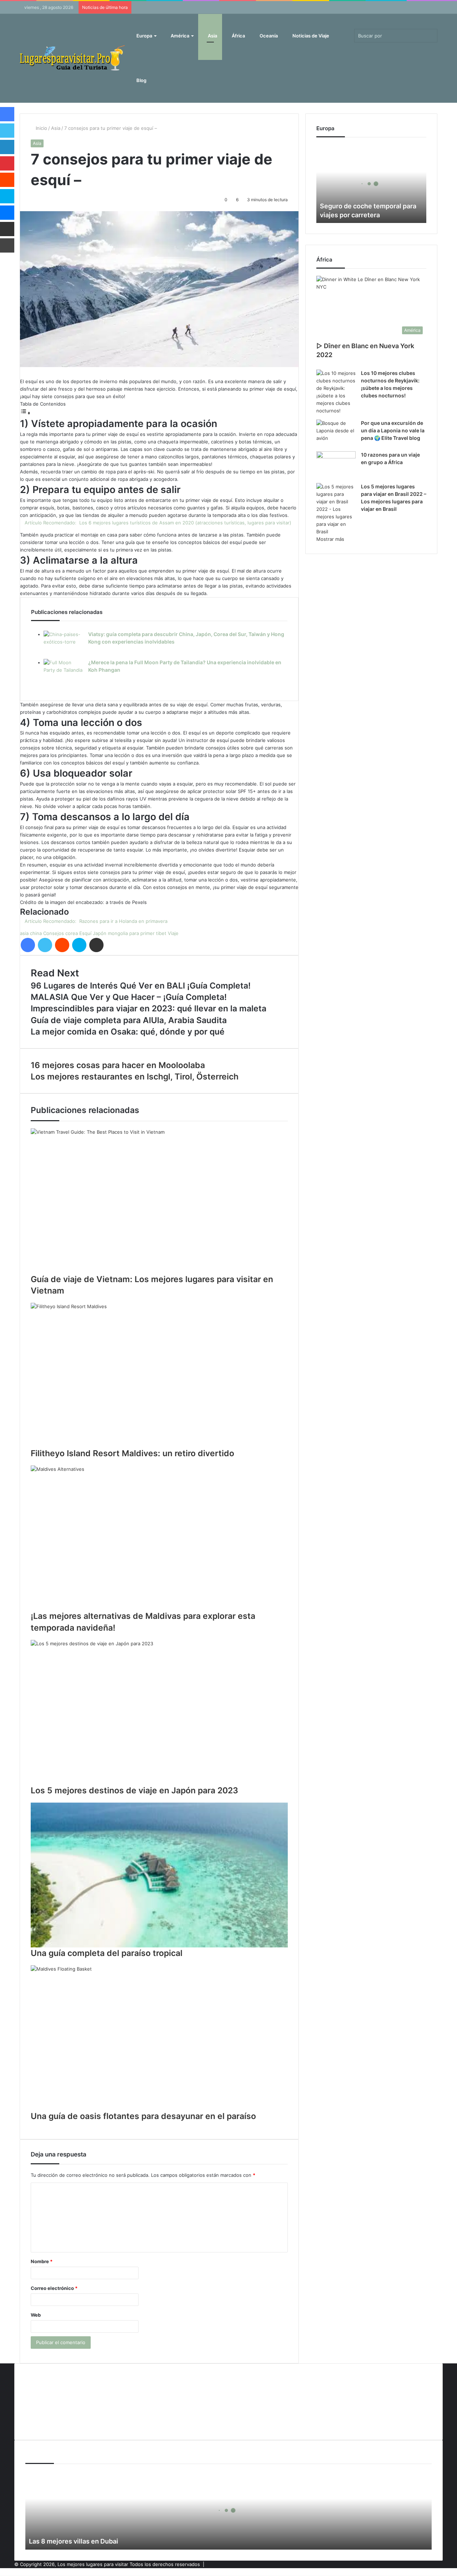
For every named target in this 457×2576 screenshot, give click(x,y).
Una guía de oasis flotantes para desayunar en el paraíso (143, 2116)
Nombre (42, 2261)
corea (72, 933)
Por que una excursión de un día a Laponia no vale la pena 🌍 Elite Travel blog (393, 430)
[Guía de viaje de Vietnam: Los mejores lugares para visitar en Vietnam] (159, 1201)
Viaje (173, 933)
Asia (212, 36)
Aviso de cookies (44, 2378)
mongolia (118, 933)
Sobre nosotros (43, 2425)
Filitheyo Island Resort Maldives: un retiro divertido (132, 1453)
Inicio (41, 128)
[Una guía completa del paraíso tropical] (159, 1875)
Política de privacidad (49, 2413)
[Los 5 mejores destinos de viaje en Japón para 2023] (159, 1712)
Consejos (54, 933)
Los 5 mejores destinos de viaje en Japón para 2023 (134, 1790)
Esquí (85, 933)
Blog (141, 80)
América (179, 36)
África (238, 36)
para (134, 933)
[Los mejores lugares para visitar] (73, 58)
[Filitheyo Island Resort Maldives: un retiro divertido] (159, 1375)
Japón (100, 933)
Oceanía (268, 36)
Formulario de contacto (51, 2402)
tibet (161, 933)
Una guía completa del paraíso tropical (107, 1953)
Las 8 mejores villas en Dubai (74, 2541)
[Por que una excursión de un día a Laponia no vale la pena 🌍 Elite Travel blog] (336, 433)
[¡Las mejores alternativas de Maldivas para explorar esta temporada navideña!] (159, 1538)
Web (36, 2315)
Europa (144, 36)
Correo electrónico (54, 2288)
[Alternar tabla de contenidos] (25, 412)
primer (147, 933)
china (36, 933)
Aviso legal (37, 2390)
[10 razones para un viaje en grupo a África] (336, 465)
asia (24, 933)
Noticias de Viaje (310, 36)
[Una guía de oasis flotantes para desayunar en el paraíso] (159, 2038)
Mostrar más (330, 539)
